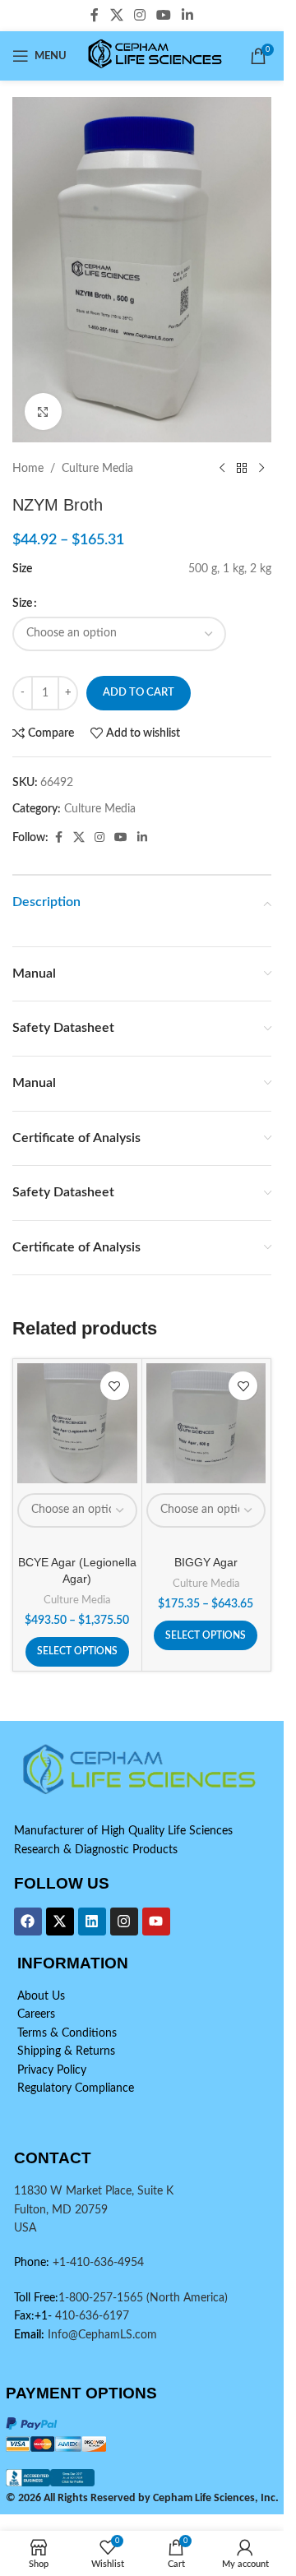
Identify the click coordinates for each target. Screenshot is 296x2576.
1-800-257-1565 (102, 2298)
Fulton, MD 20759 (61, 2210)
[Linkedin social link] (188, 15)
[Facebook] (28, 1922)
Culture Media (97, 469)
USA (25, 2228)
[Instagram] (124, 1922)
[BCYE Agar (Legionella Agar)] (77, 1423)
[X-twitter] (60, 1922)
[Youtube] (156, 1922)
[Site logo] (157, 56)
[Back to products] (242, 469)
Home (28, 469)
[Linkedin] (92, 1922)
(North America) (187, 2298)
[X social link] (116, 15)
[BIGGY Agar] (206, 1423)
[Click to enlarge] (43, 412)
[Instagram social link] (139, 15)
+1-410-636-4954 (98, 2263)
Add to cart (139, 693)
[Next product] (261, 469)
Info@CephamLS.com (101, 2335)
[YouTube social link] (164, 15)
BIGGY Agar (206, 1562)
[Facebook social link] (95, 15)
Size (22, 604)
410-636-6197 (90, 2316)
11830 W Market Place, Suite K (94, 2191)
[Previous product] (222, 469)
